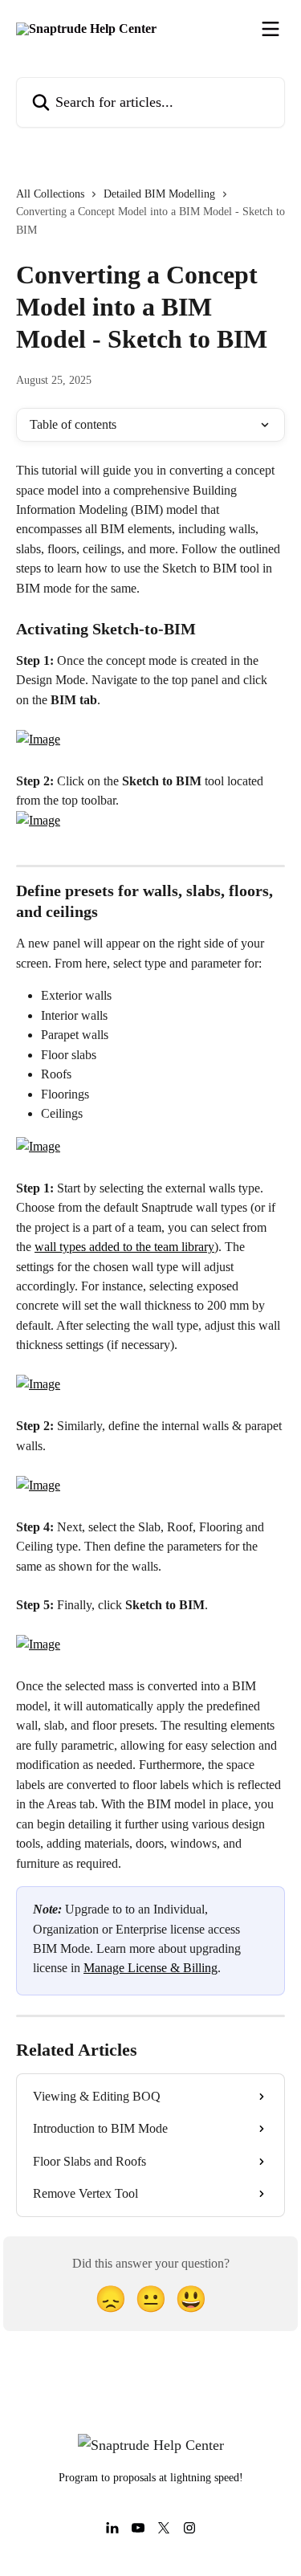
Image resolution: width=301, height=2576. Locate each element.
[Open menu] (270, 29)
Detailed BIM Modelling (159, 194)
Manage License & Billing (150, 1968)
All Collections (50, 194)
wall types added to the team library (124, 1247)
